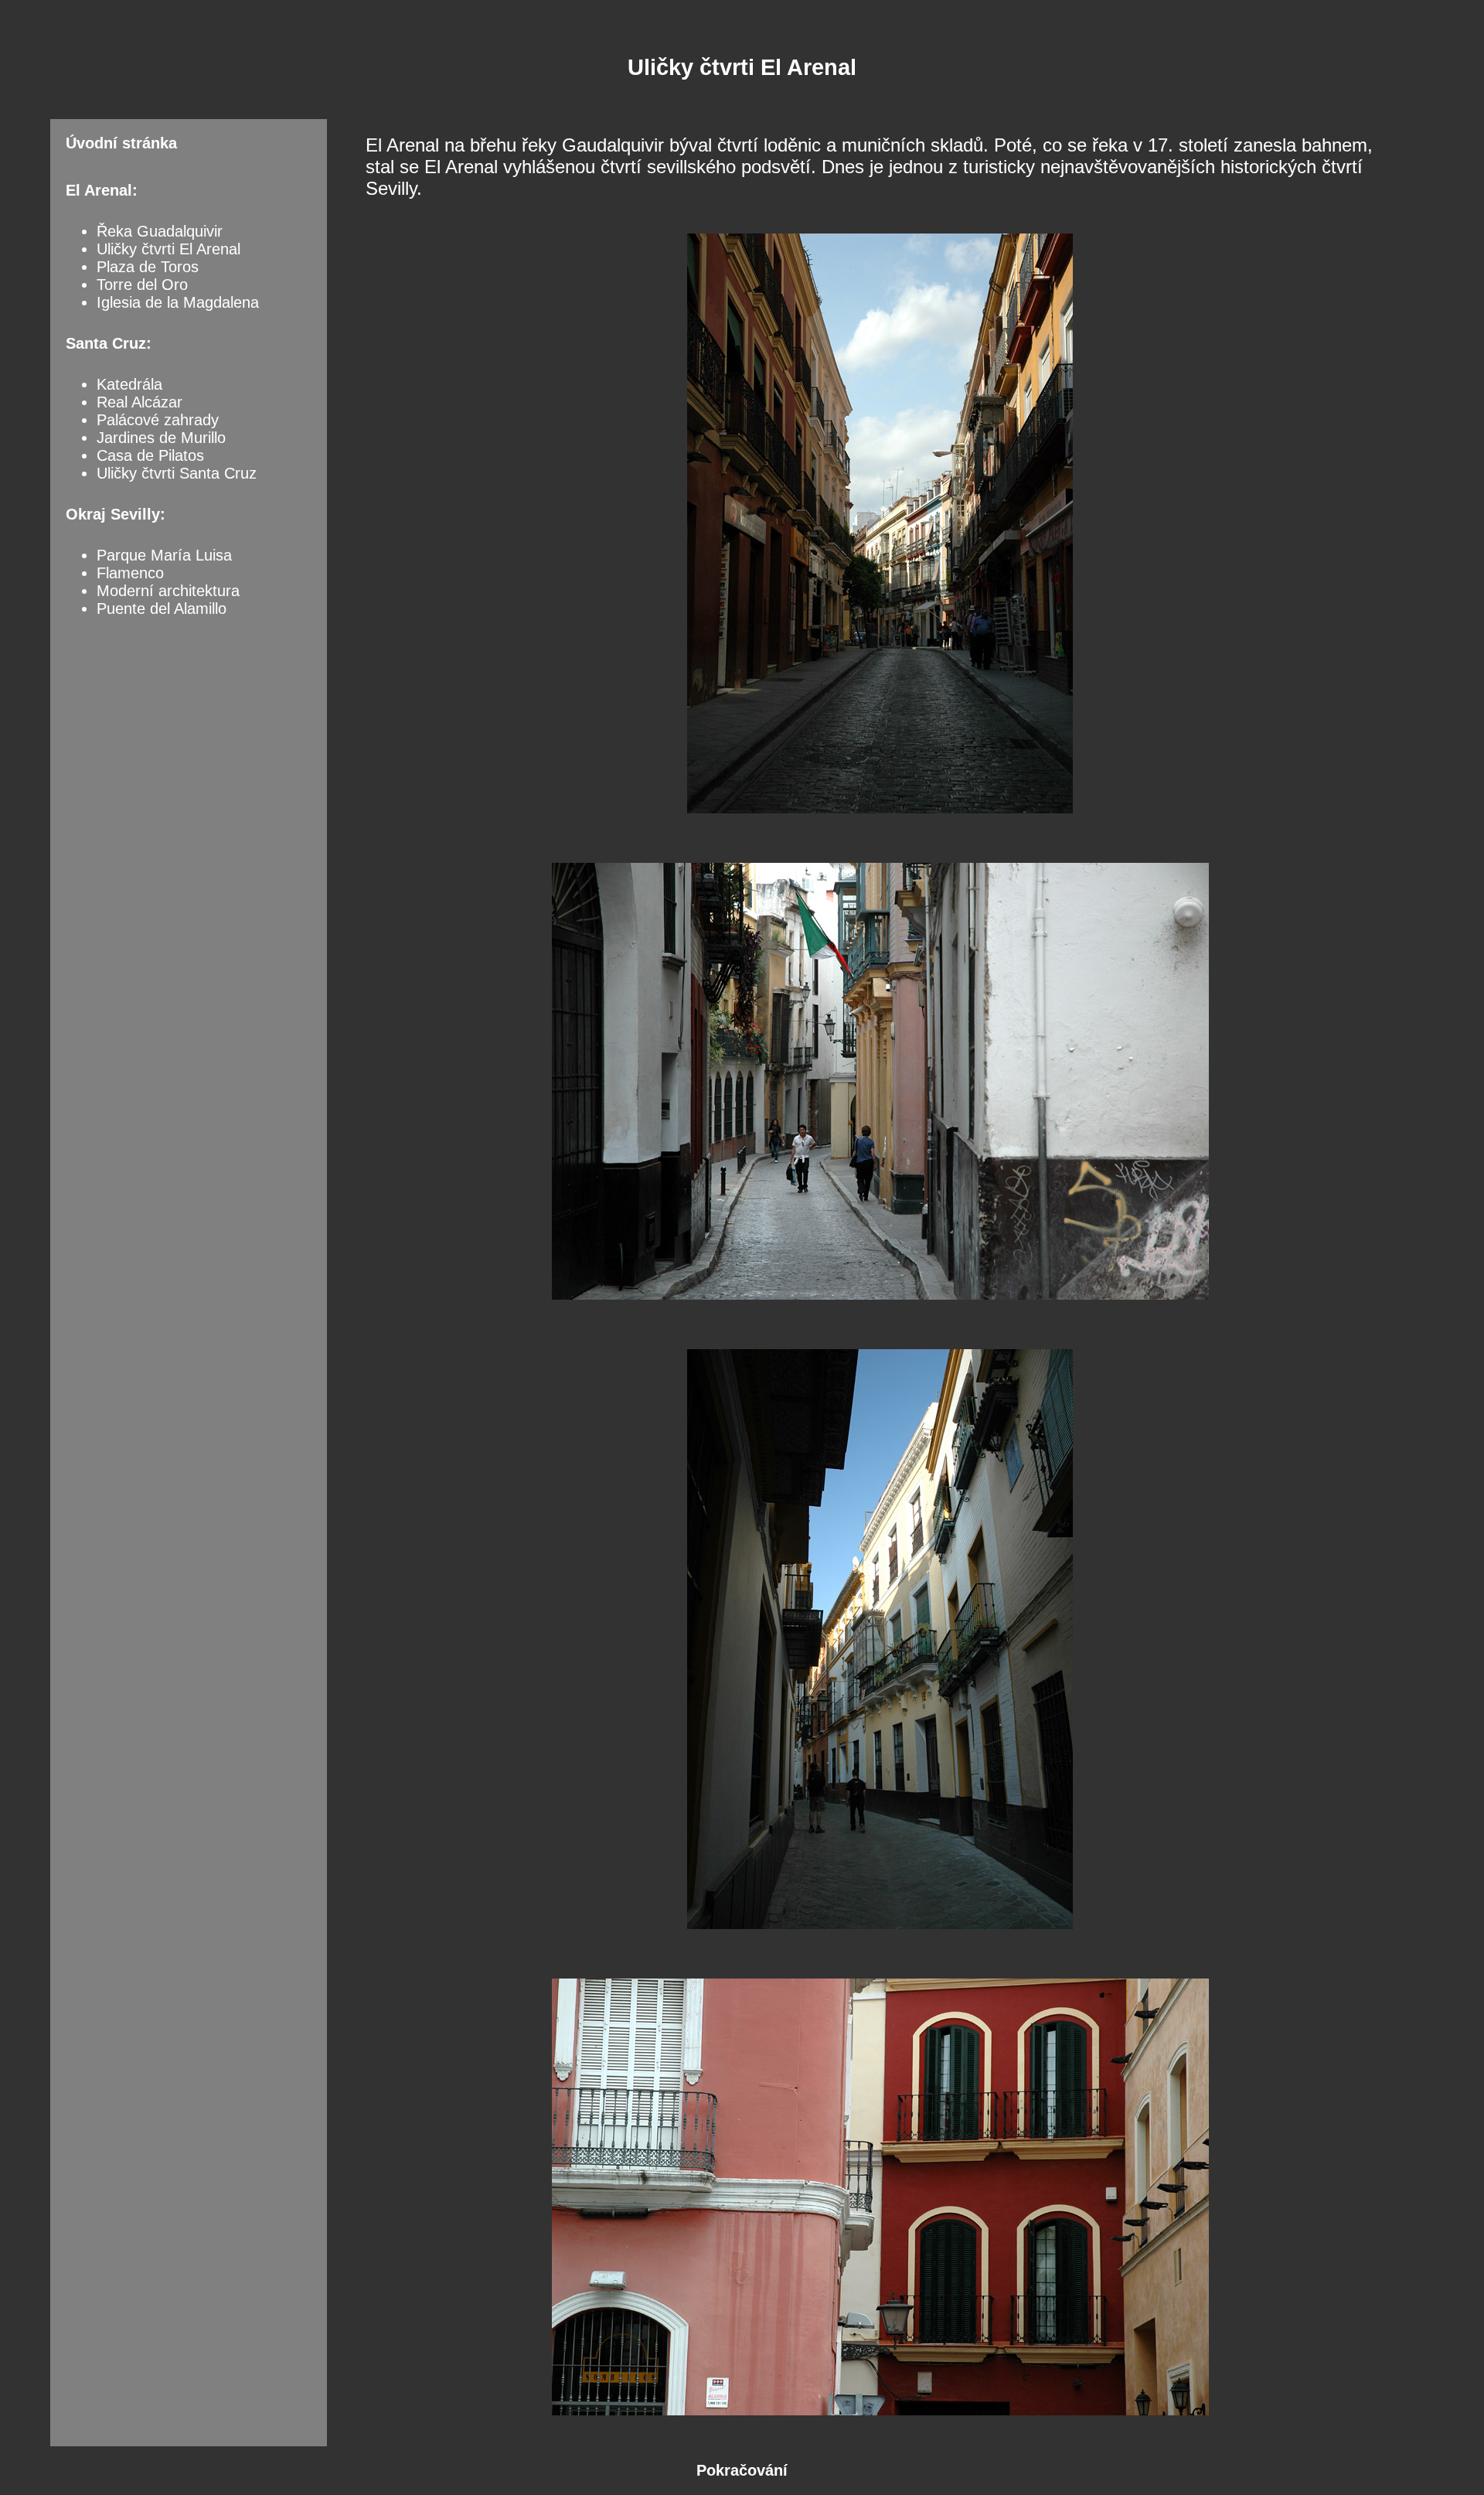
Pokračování (742, 2470)
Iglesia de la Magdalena (178, 302)
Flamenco (130, 573)
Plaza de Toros (148, 267)
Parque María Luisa (164, 555)
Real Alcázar (140, 402)
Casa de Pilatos (150, 455)
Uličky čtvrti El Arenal (168, 249)
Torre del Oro (142, 285)
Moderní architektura (168, 591)
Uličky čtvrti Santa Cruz (177, 473)
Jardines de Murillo (161, 438)
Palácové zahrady (158, 420)
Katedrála (129, 384)
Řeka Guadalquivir (160, 231)
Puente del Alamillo (162, 608)
